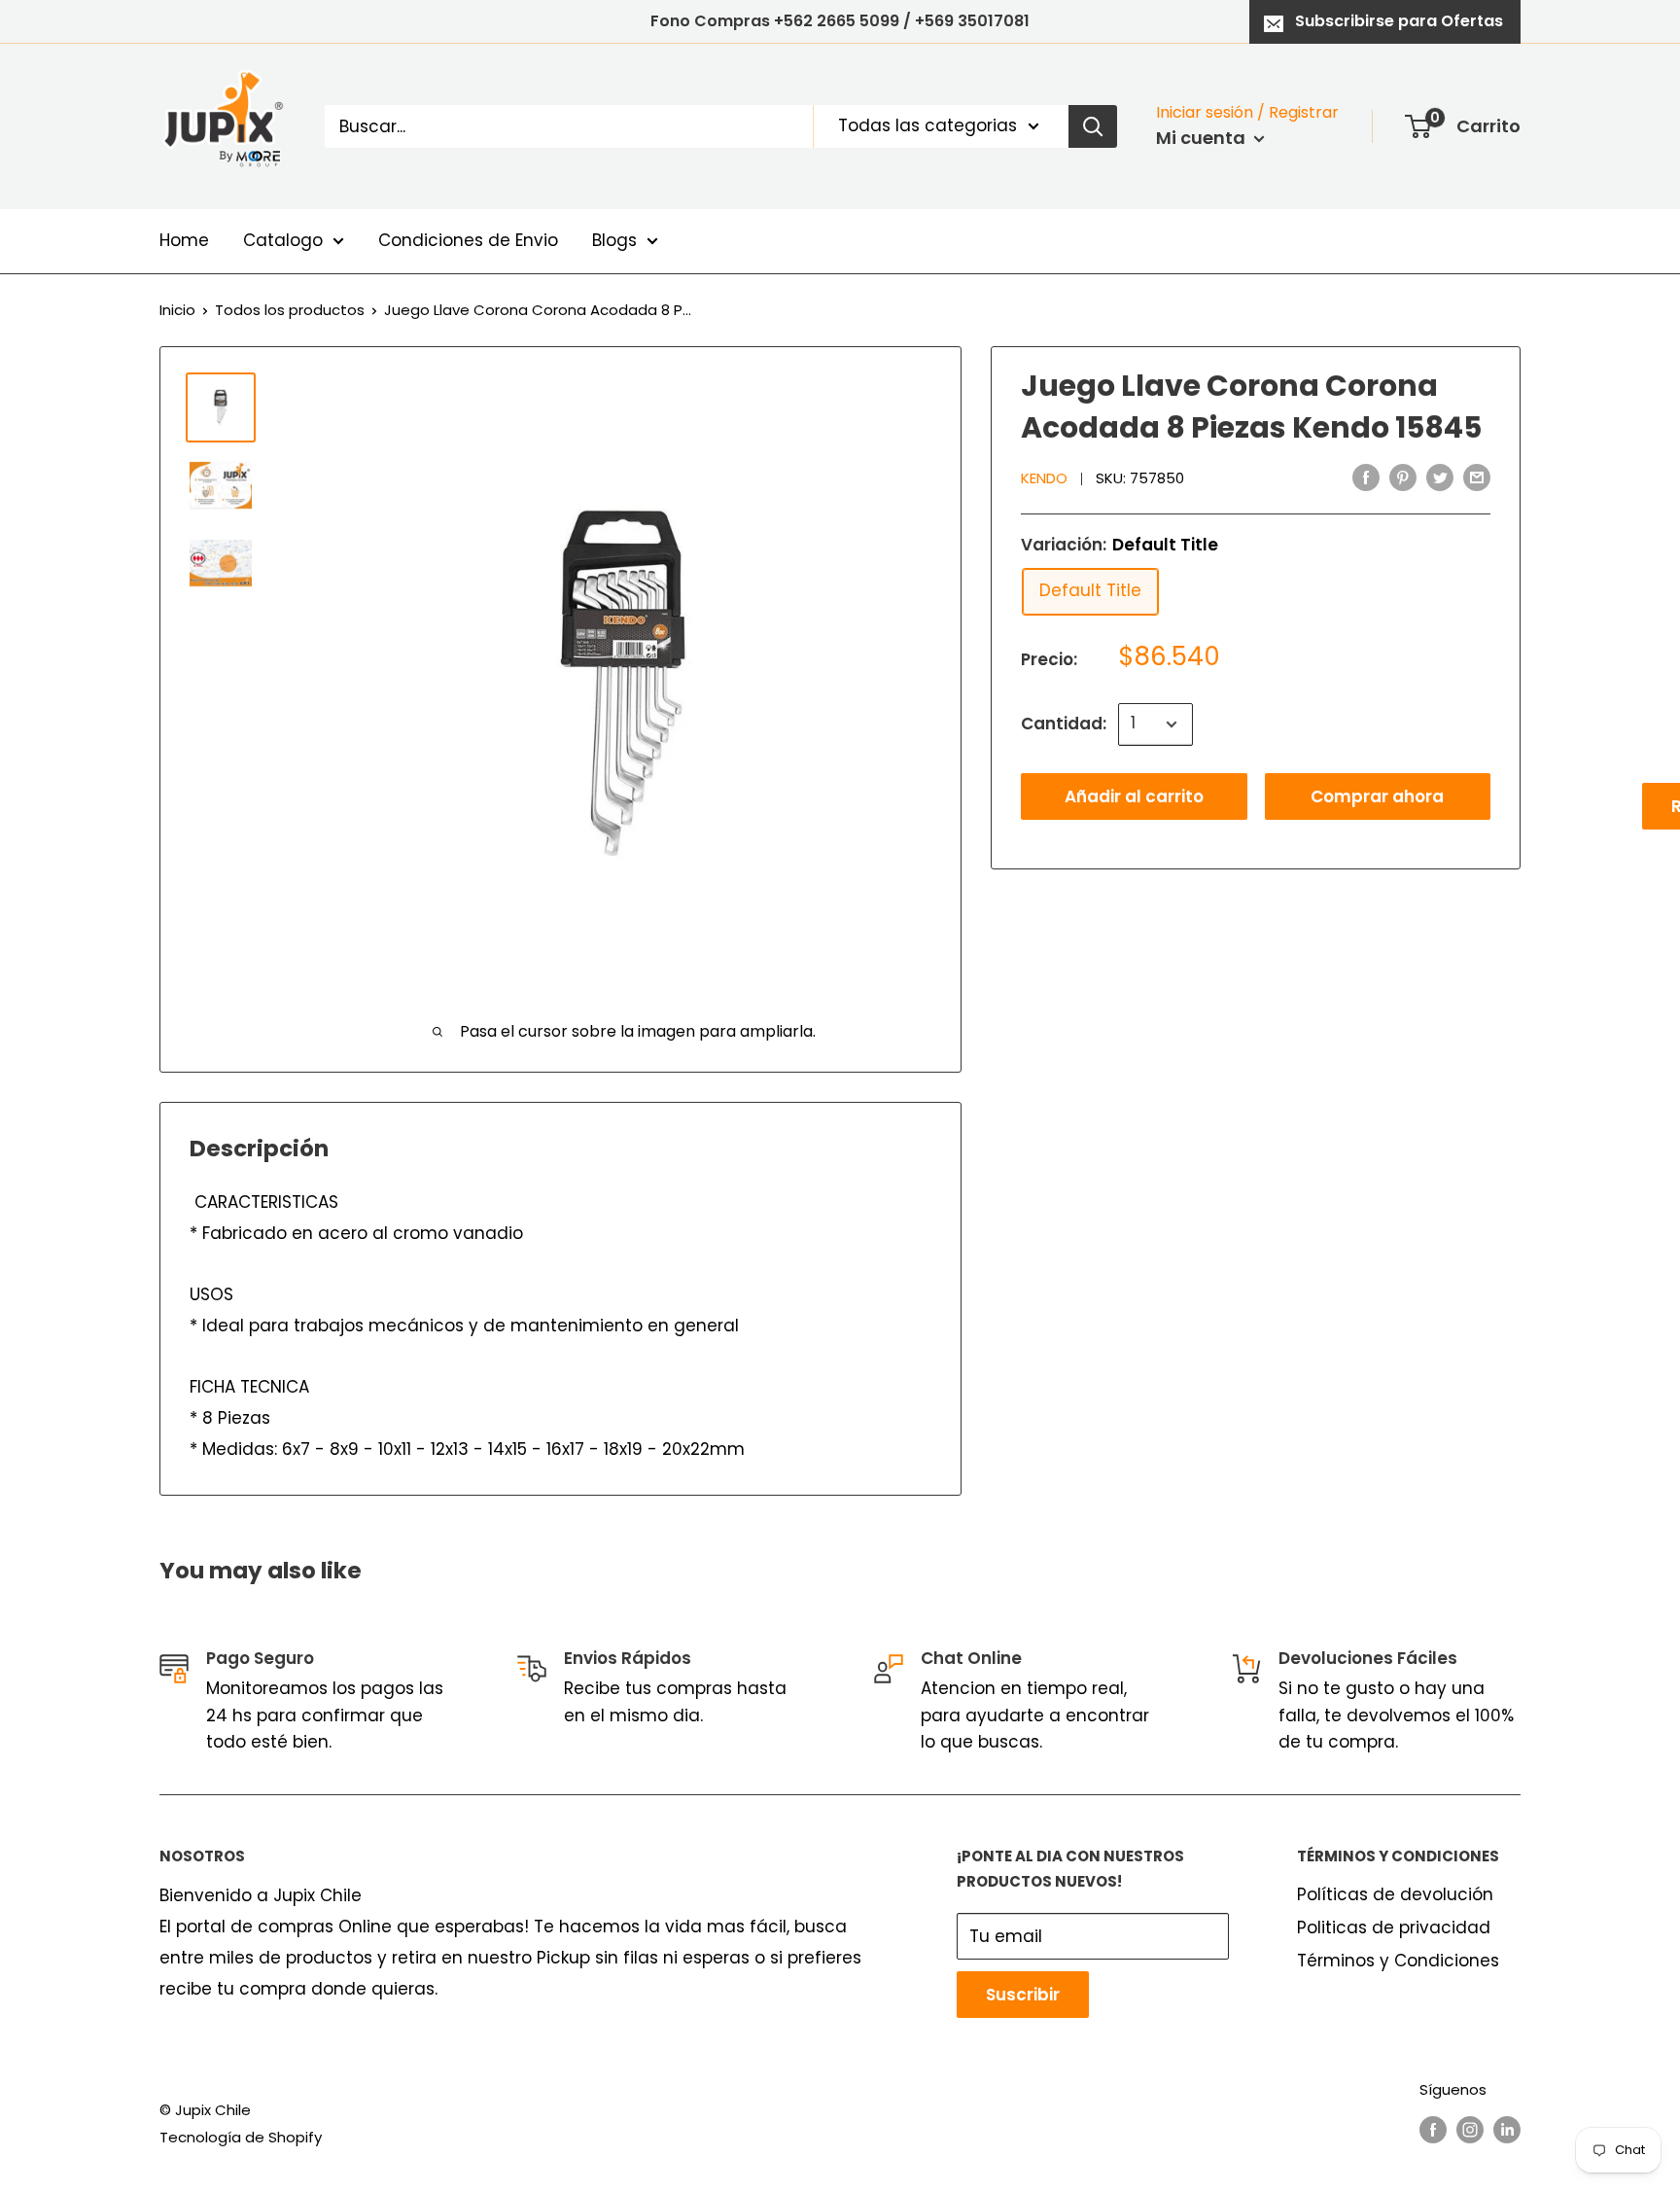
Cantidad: (1064, 724)
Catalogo (283, 240)
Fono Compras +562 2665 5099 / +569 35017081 (840, 21)
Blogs (614, 240)
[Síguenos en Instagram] (1470, 2129)
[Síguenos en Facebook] (1433, 2129)
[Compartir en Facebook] (1366, 477)
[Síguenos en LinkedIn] (1507, 2129)
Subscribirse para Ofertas (1399, 21)
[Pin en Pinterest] (1403, 477)
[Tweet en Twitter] (1440, 477)
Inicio (177, 310)
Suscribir (1023, 1995)
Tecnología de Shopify (241, 2137)
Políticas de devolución (1395, 1894)
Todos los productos (290, 310)
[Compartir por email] (1477, 477)
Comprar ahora (1377, 796)
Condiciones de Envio (468, 240)
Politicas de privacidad (1394, 1927)
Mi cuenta (1203, 138)
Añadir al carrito (1134, 796)
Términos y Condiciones (1398, 1961)
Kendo (1044, 479)
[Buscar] (1093, 126)
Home (184, 240)
